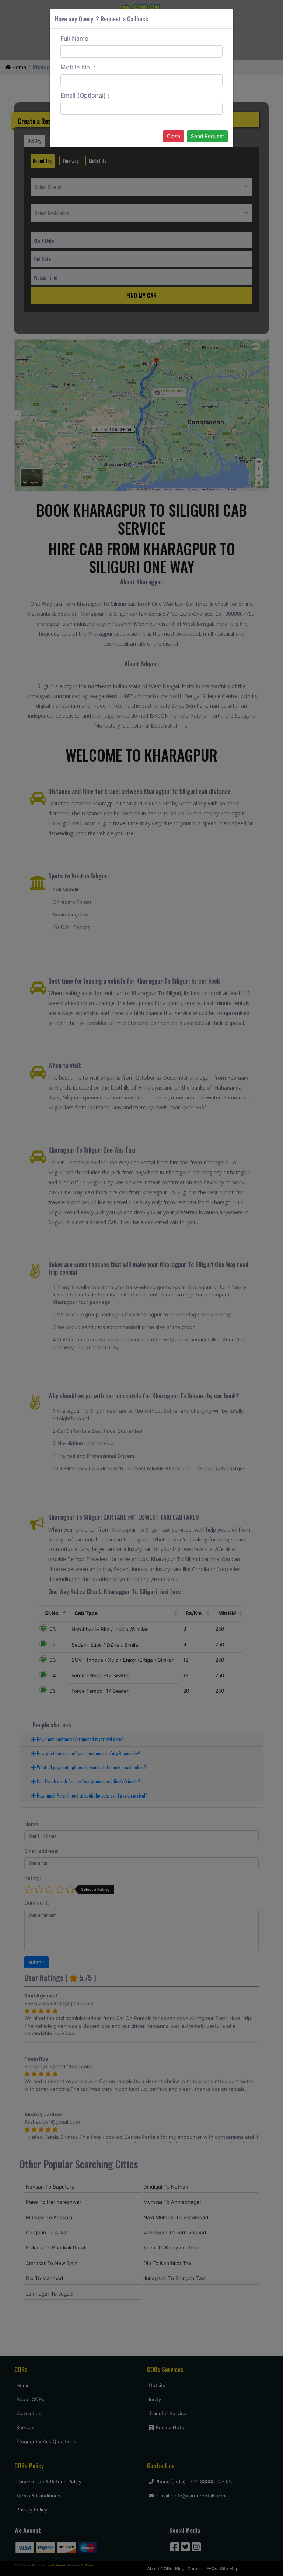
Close (174, 136)
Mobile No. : (78, 67)
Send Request (207, 136)
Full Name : (76, 38)
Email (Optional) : (85, 96)
